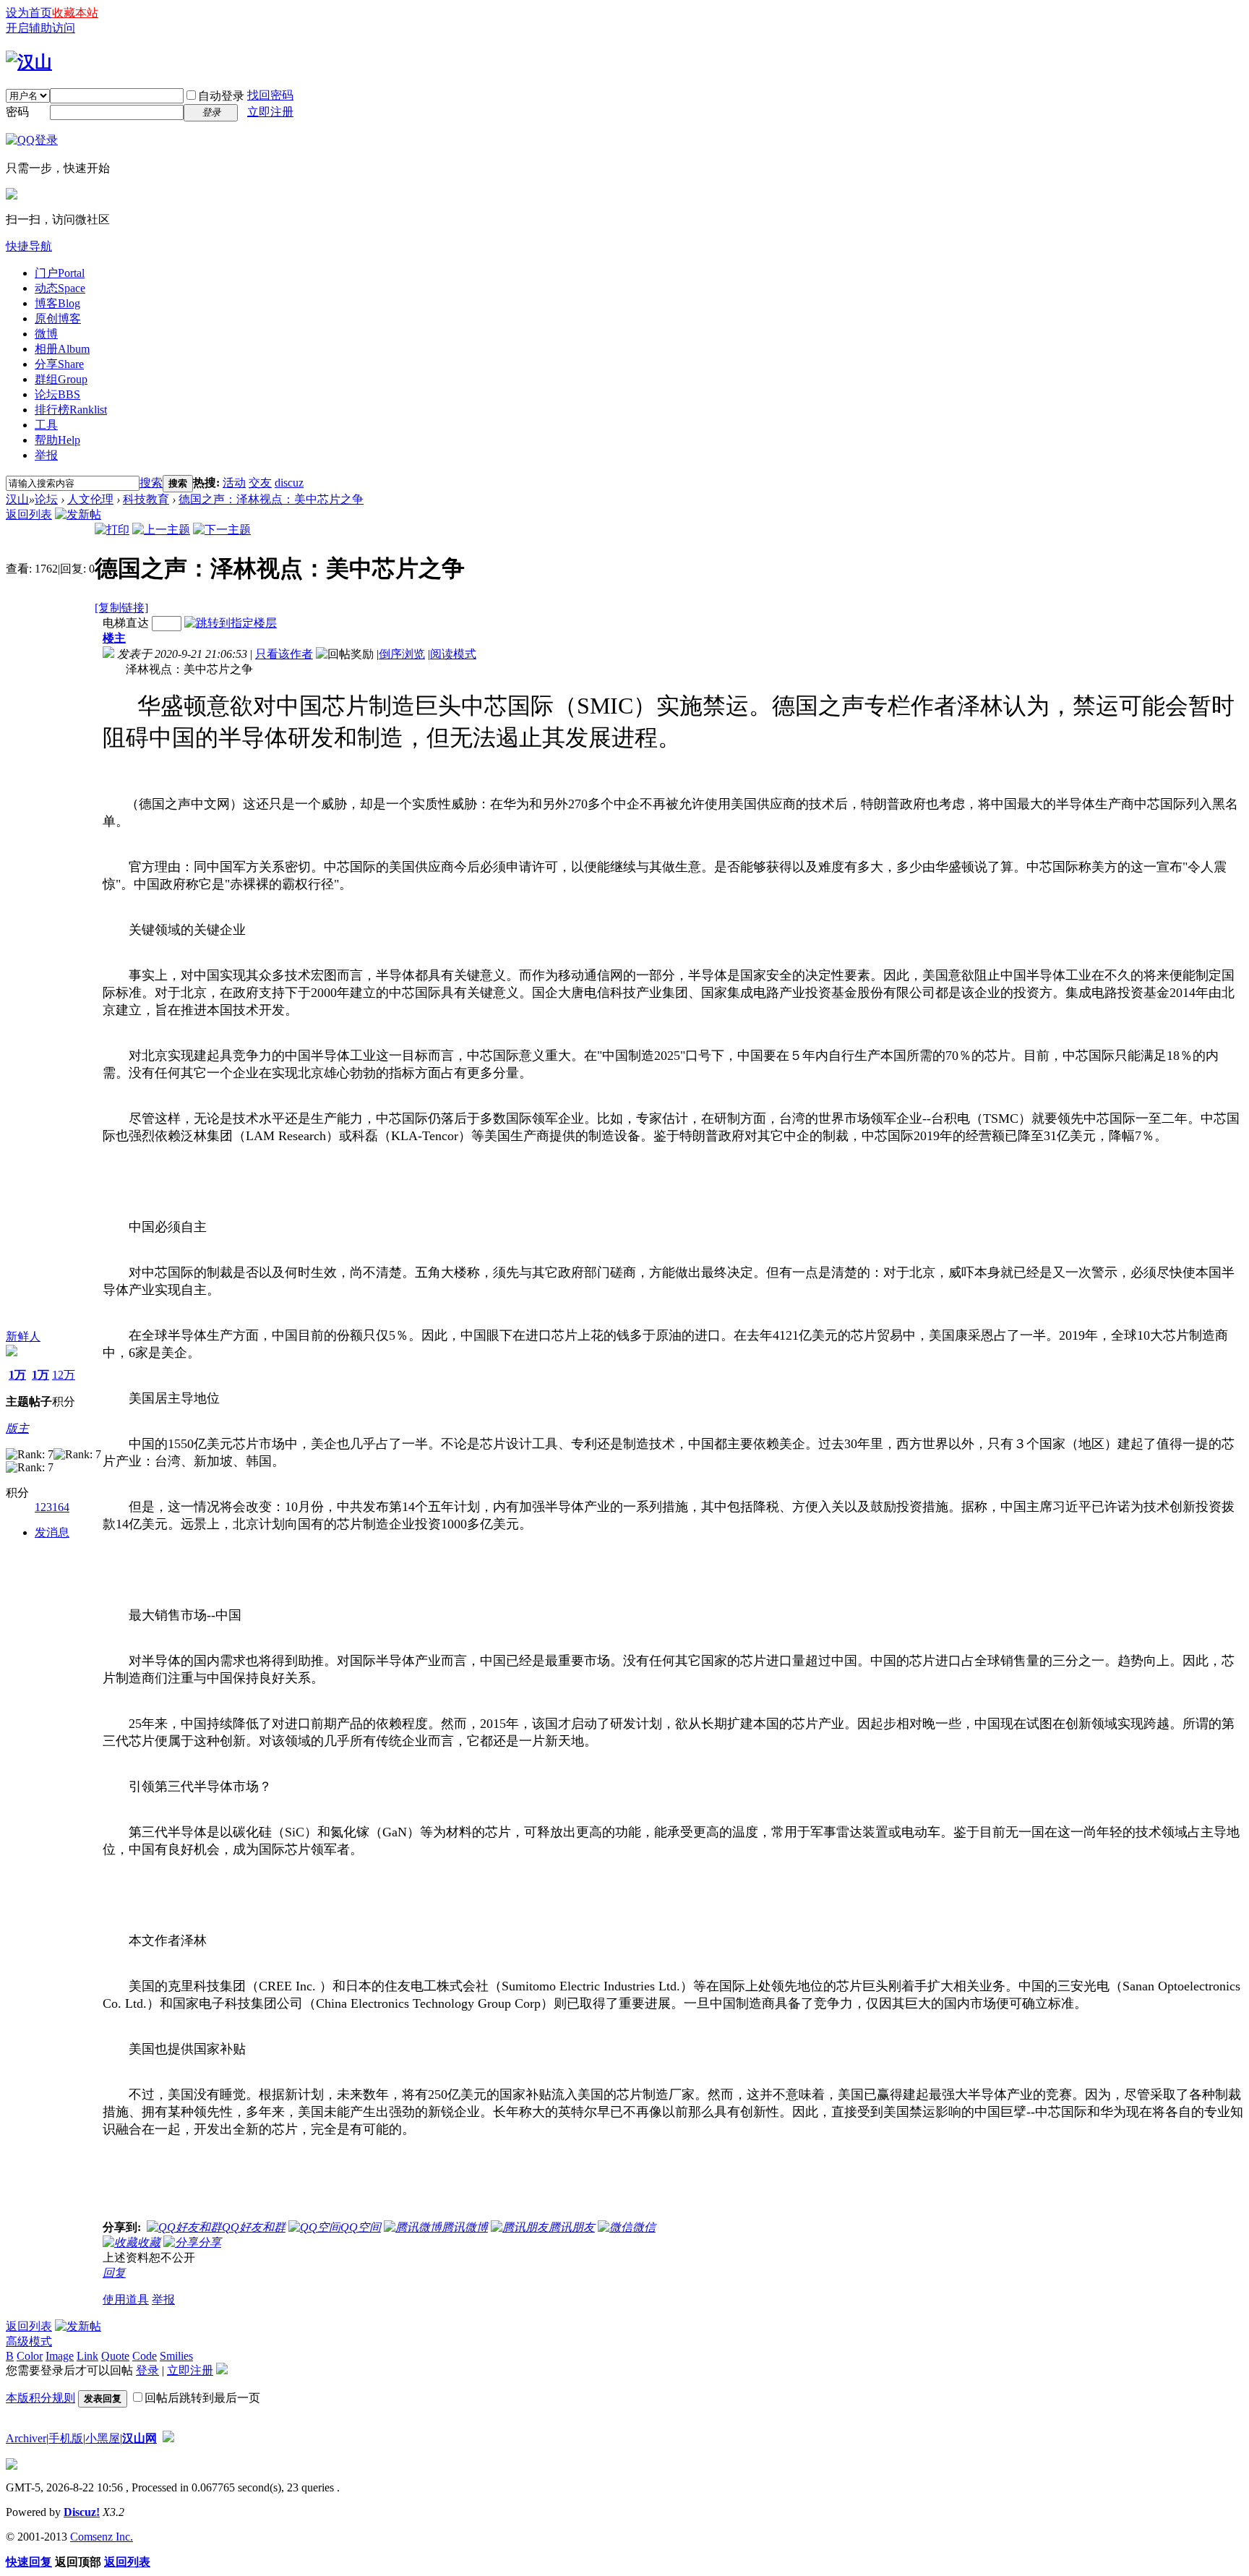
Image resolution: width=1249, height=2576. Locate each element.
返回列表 (29, 514)
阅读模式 (453, 654)
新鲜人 (23, 1336)
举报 (46, 455)
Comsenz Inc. (102, 2537)
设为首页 (29, 13)
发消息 (52, 1532)
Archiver (26, 2438)
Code (145, 2356)
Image (60, 2356)
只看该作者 (284, 654)
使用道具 (126, 2299)
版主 (17, 1428)
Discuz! (82, 2512)
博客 (57, 303)
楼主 (114, 638)
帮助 (57, 440)
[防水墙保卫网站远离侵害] (168, 2438)
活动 (234, 483)
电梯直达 (126, 623)
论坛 (57, 394)
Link (87, 2356)
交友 (260, 483)
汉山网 (140, 2438)
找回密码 (270, 95)
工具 (46, 425)
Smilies (176, 2356)
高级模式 (29, 2341)
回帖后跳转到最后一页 (202, 2398)
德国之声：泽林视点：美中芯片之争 (271, 499)
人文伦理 (90, 499)
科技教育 (146, 499)
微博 (46, 334)
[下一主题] (222, 530)
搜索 (151, 483)
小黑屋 (103, 2438)
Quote (115, 2356)
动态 (60, 288)
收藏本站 (75, 13)
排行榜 (71, 410)
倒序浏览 (402, 654)
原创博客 (58, 318)
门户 (60, 273)
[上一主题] (161, 530)
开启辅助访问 (40, 28)
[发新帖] (78, 514)
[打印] (112, 530)
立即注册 (270, 112)
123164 (52, 1507)
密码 (17, 112)
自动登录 (221, 96)
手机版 (66, 2438)
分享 (59, 364)
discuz (289, 483)
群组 (61, 379)
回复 (114, 2273)
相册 (62, 349)
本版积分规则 (40, 2398)
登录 (147, 2370)
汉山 (17, 499)
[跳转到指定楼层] (231, 623)
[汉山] (29, 62)
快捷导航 (29, 246)
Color (30, 2356)
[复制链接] (121, 608)
